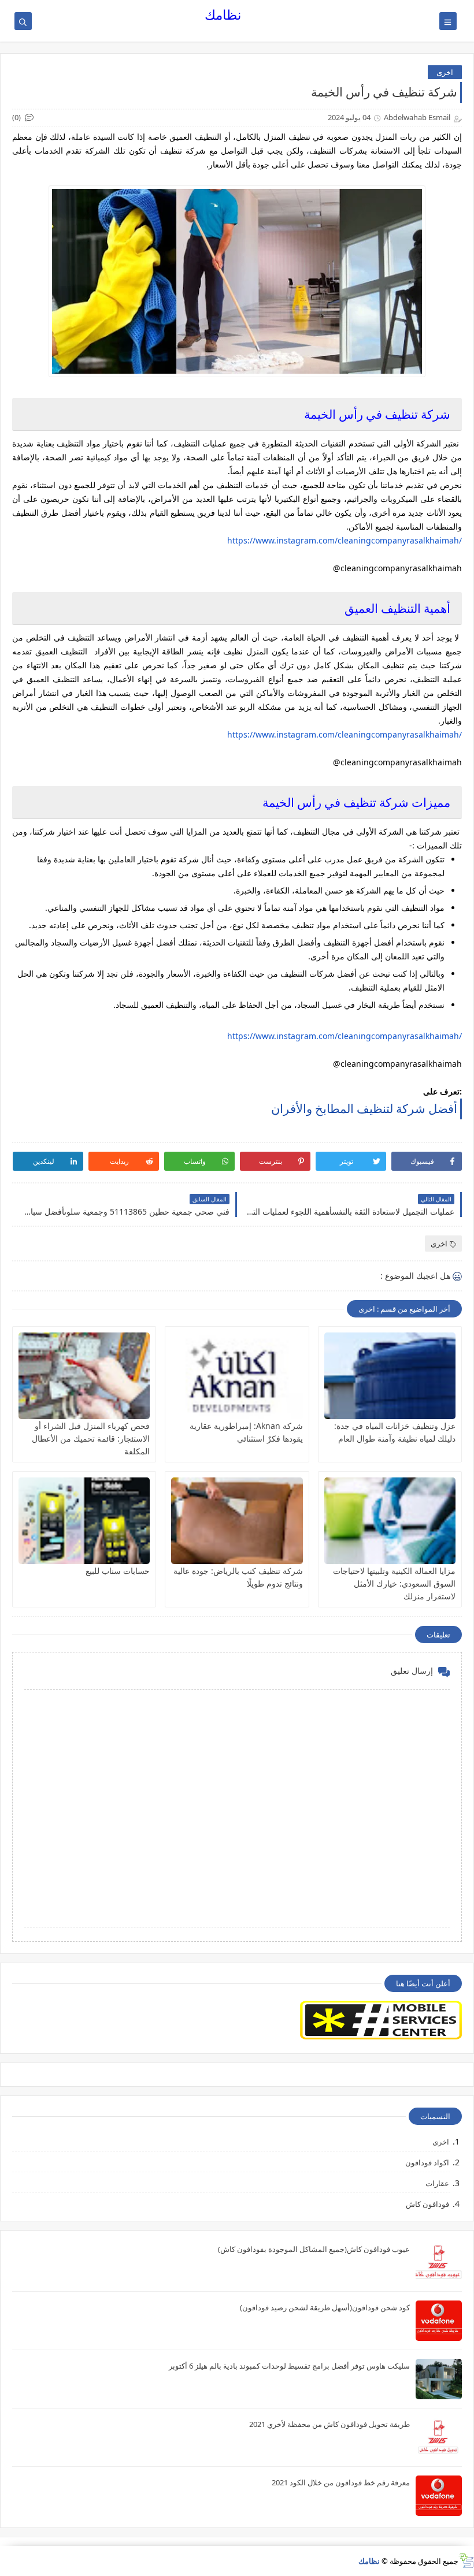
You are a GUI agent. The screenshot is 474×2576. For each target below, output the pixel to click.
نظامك (223, 15)
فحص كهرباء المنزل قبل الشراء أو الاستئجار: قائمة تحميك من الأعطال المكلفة (91, 1438)
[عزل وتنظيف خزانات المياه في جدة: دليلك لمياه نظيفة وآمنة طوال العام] (390, 1376)
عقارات (437, 2183)
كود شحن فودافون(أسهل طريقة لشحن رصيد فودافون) (325, 2307)
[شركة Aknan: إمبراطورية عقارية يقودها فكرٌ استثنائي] (237, 1376)
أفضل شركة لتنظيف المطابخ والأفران (364, 1108)
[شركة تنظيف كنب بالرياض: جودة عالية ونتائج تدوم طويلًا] (237, 1521)
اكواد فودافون (427, 2162)
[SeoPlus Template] (466, 2561)
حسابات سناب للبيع (118, 1571)
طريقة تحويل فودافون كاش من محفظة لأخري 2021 (329, 2424)
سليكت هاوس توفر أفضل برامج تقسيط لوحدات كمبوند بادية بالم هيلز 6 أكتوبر (289, 2366)
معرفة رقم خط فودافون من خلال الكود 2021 (341, 2482)
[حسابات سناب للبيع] (84, 1521)
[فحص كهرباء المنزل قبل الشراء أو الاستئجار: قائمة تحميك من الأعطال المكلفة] (84, 1376)
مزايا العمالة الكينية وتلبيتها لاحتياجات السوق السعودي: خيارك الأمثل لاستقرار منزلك (394, 1583)
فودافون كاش (427, 2204)
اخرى (445, 72)
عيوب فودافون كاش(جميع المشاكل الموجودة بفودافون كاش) (314, 2249)
